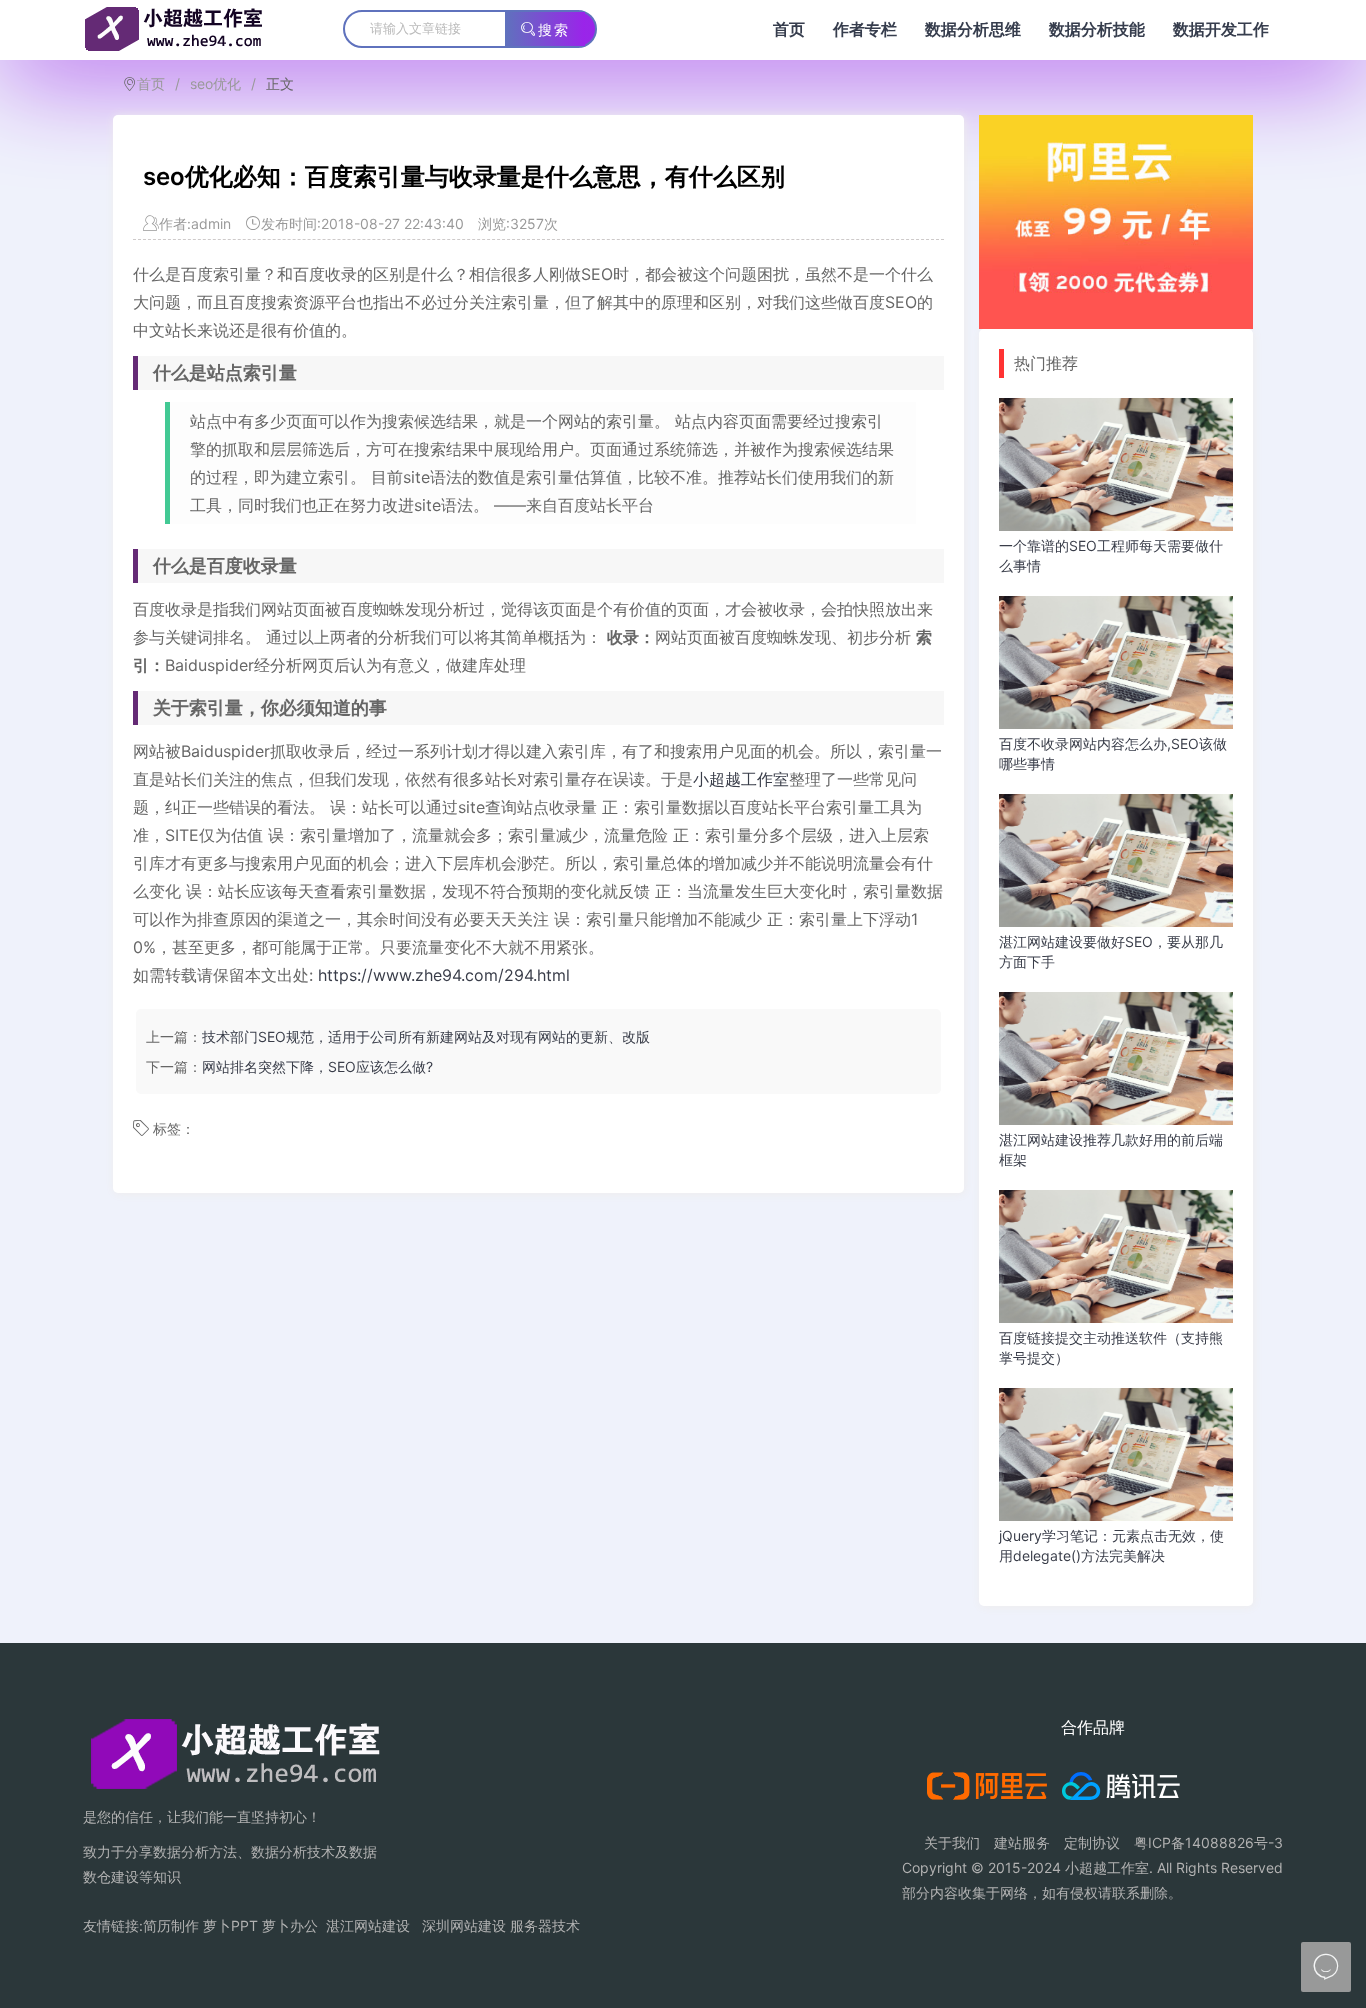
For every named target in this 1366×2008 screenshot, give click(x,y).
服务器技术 (545, 1925)
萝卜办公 (290, 1925)
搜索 (554, 30)
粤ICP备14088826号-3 (1208, 1842)
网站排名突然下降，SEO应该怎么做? (317, 1066)
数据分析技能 (1097, 29)
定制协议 (1092, 1842)
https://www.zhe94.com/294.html (444, 975)
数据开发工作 (1221, 29)
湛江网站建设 (368, 1925)
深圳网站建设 (464, 1925)
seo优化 (215, 83)
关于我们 (952, 1842)
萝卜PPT (230, 1925)
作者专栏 (865, 29)
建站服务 (1022, 1842)
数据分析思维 (973, 29)
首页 (789, 29)
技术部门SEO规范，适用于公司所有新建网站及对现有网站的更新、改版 (426, 1036)
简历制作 (171, 1925)
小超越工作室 (741, 779)
